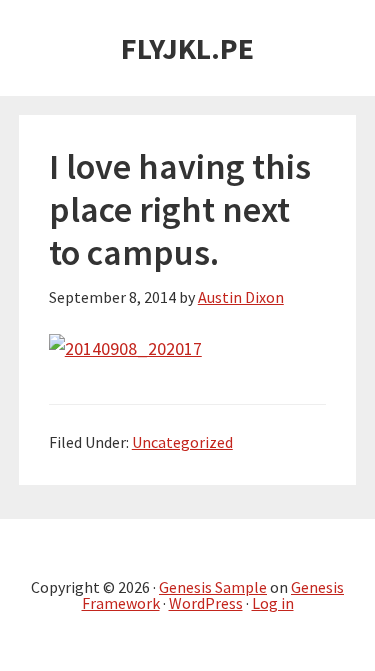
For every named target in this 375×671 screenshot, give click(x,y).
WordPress (206, 603)
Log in (273, 603)
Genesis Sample (213, 587)
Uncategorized (182, 442)
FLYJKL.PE (187, 48)
